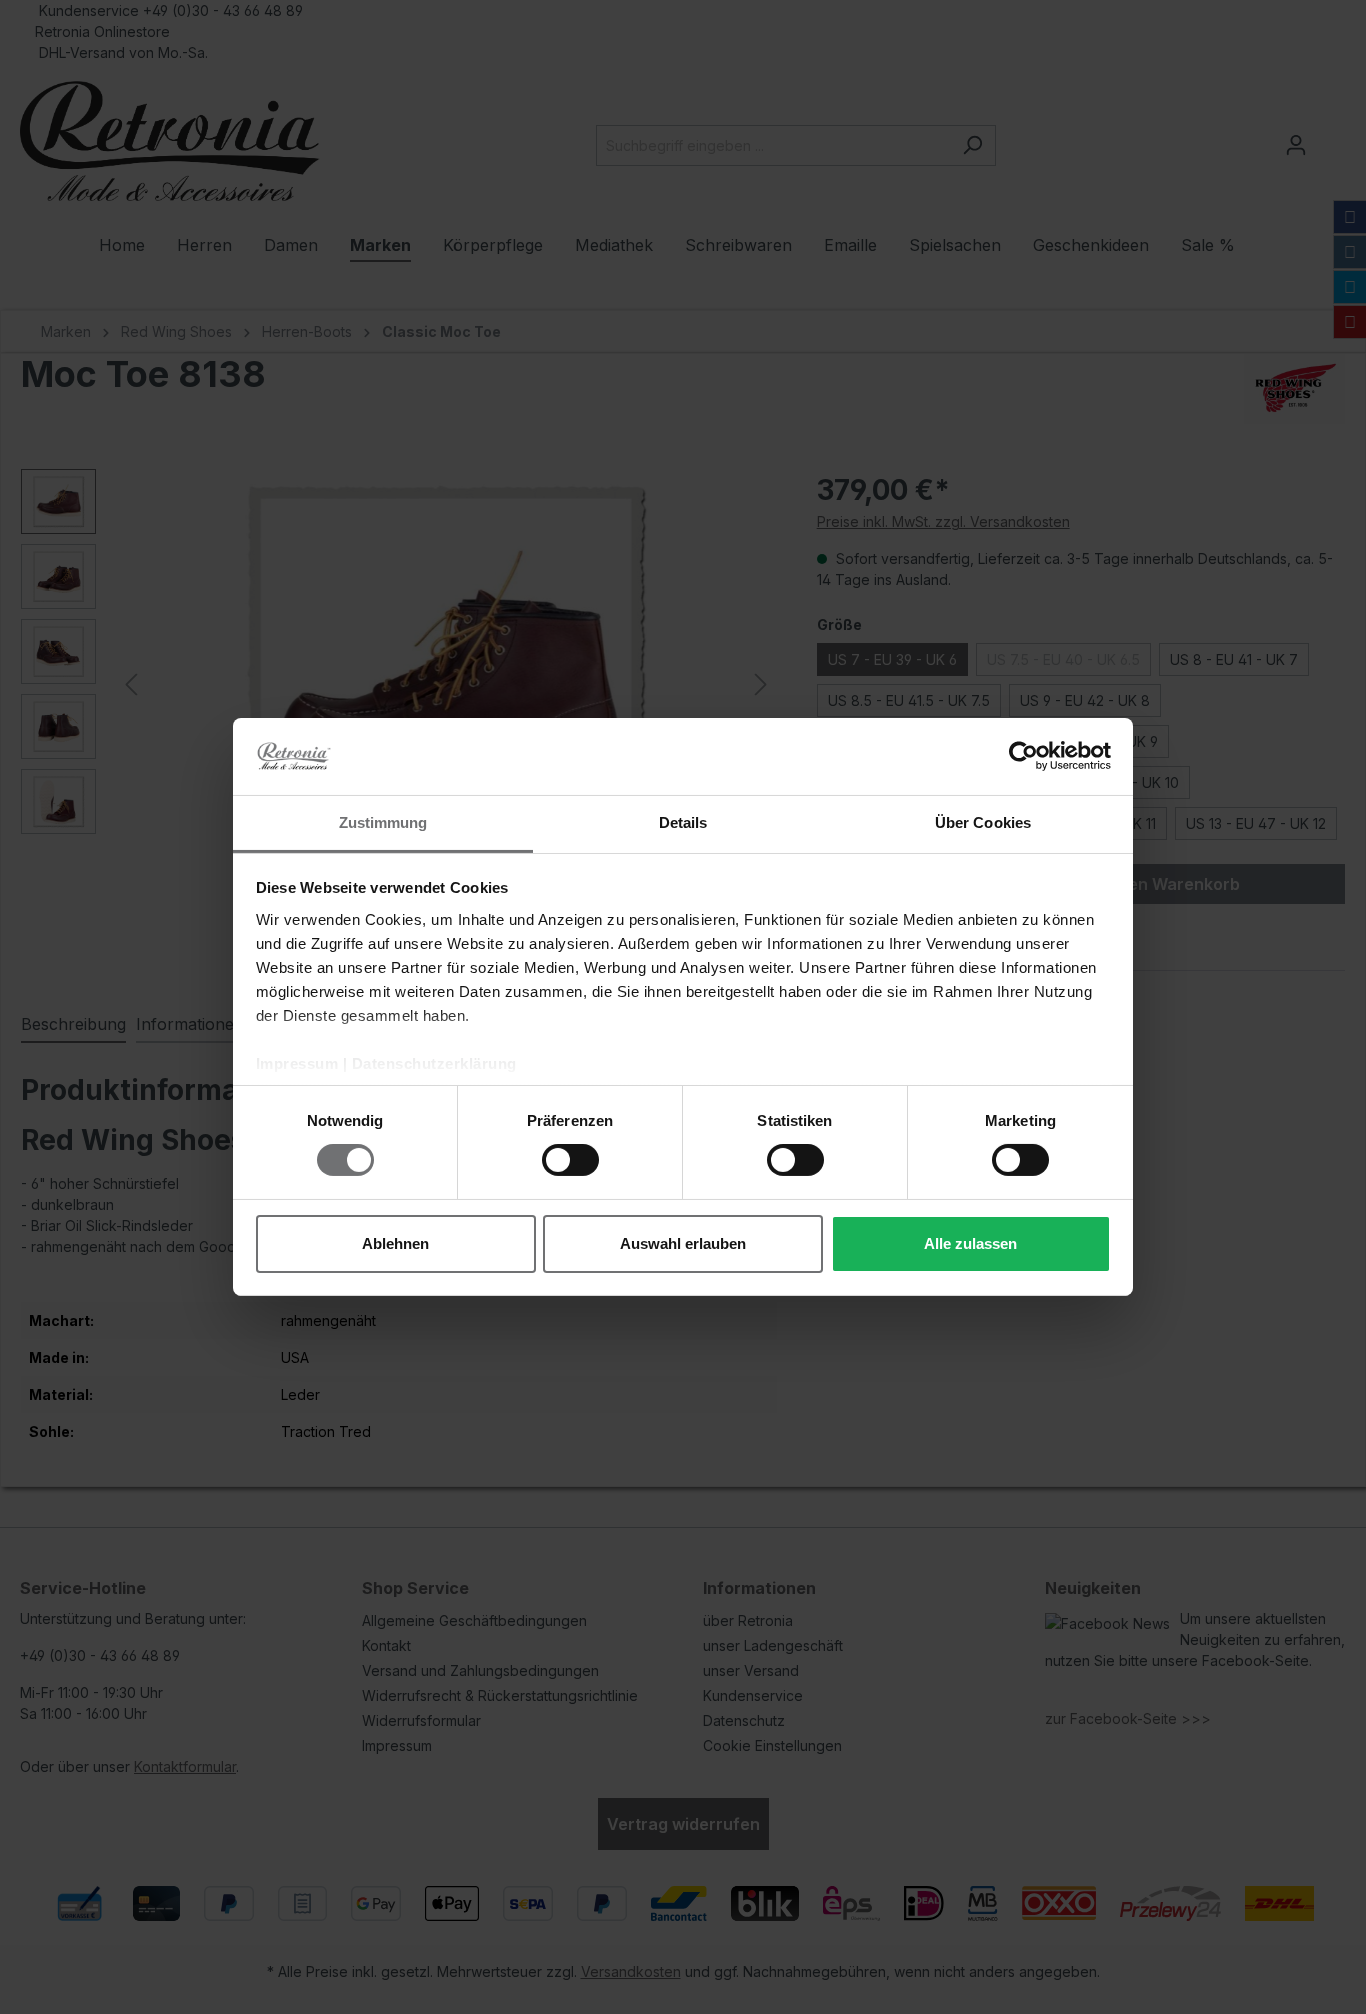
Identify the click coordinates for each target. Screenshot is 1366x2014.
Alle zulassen (970, 1243)
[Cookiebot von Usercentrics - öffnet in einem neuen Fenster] (1023, 756)
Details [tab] (683, 822)
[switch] (570, 1160)
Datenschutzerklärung (434, 1063)
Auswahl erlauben (683, 1243)
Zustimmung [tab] (383, 822)
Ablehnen (395, 1243)
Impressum (297, 1063)
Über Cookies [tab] (983, 822)
